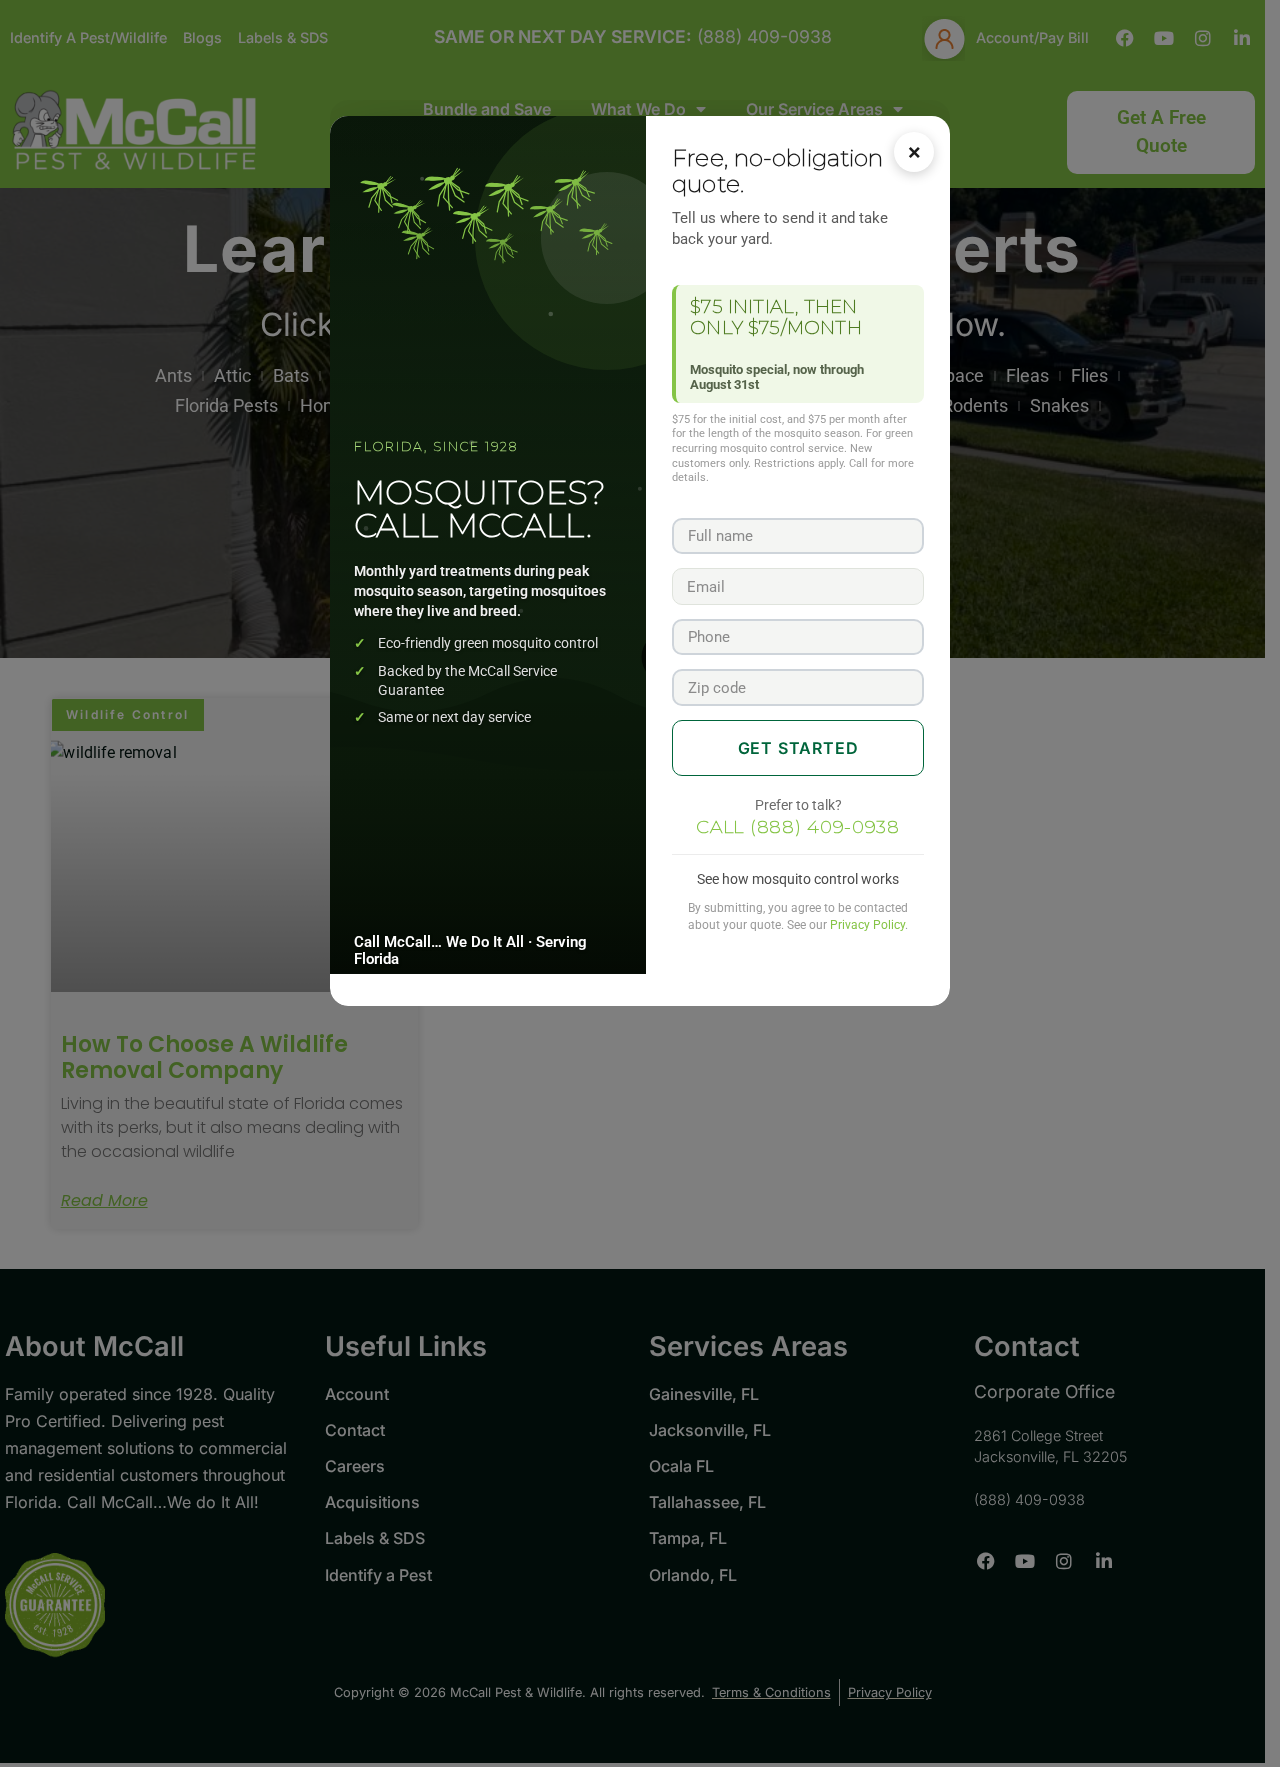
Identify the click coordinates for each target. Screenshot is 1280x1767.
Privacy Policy (867, 925)
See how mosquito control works (798, 879)
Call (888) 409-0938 (798, 827)
